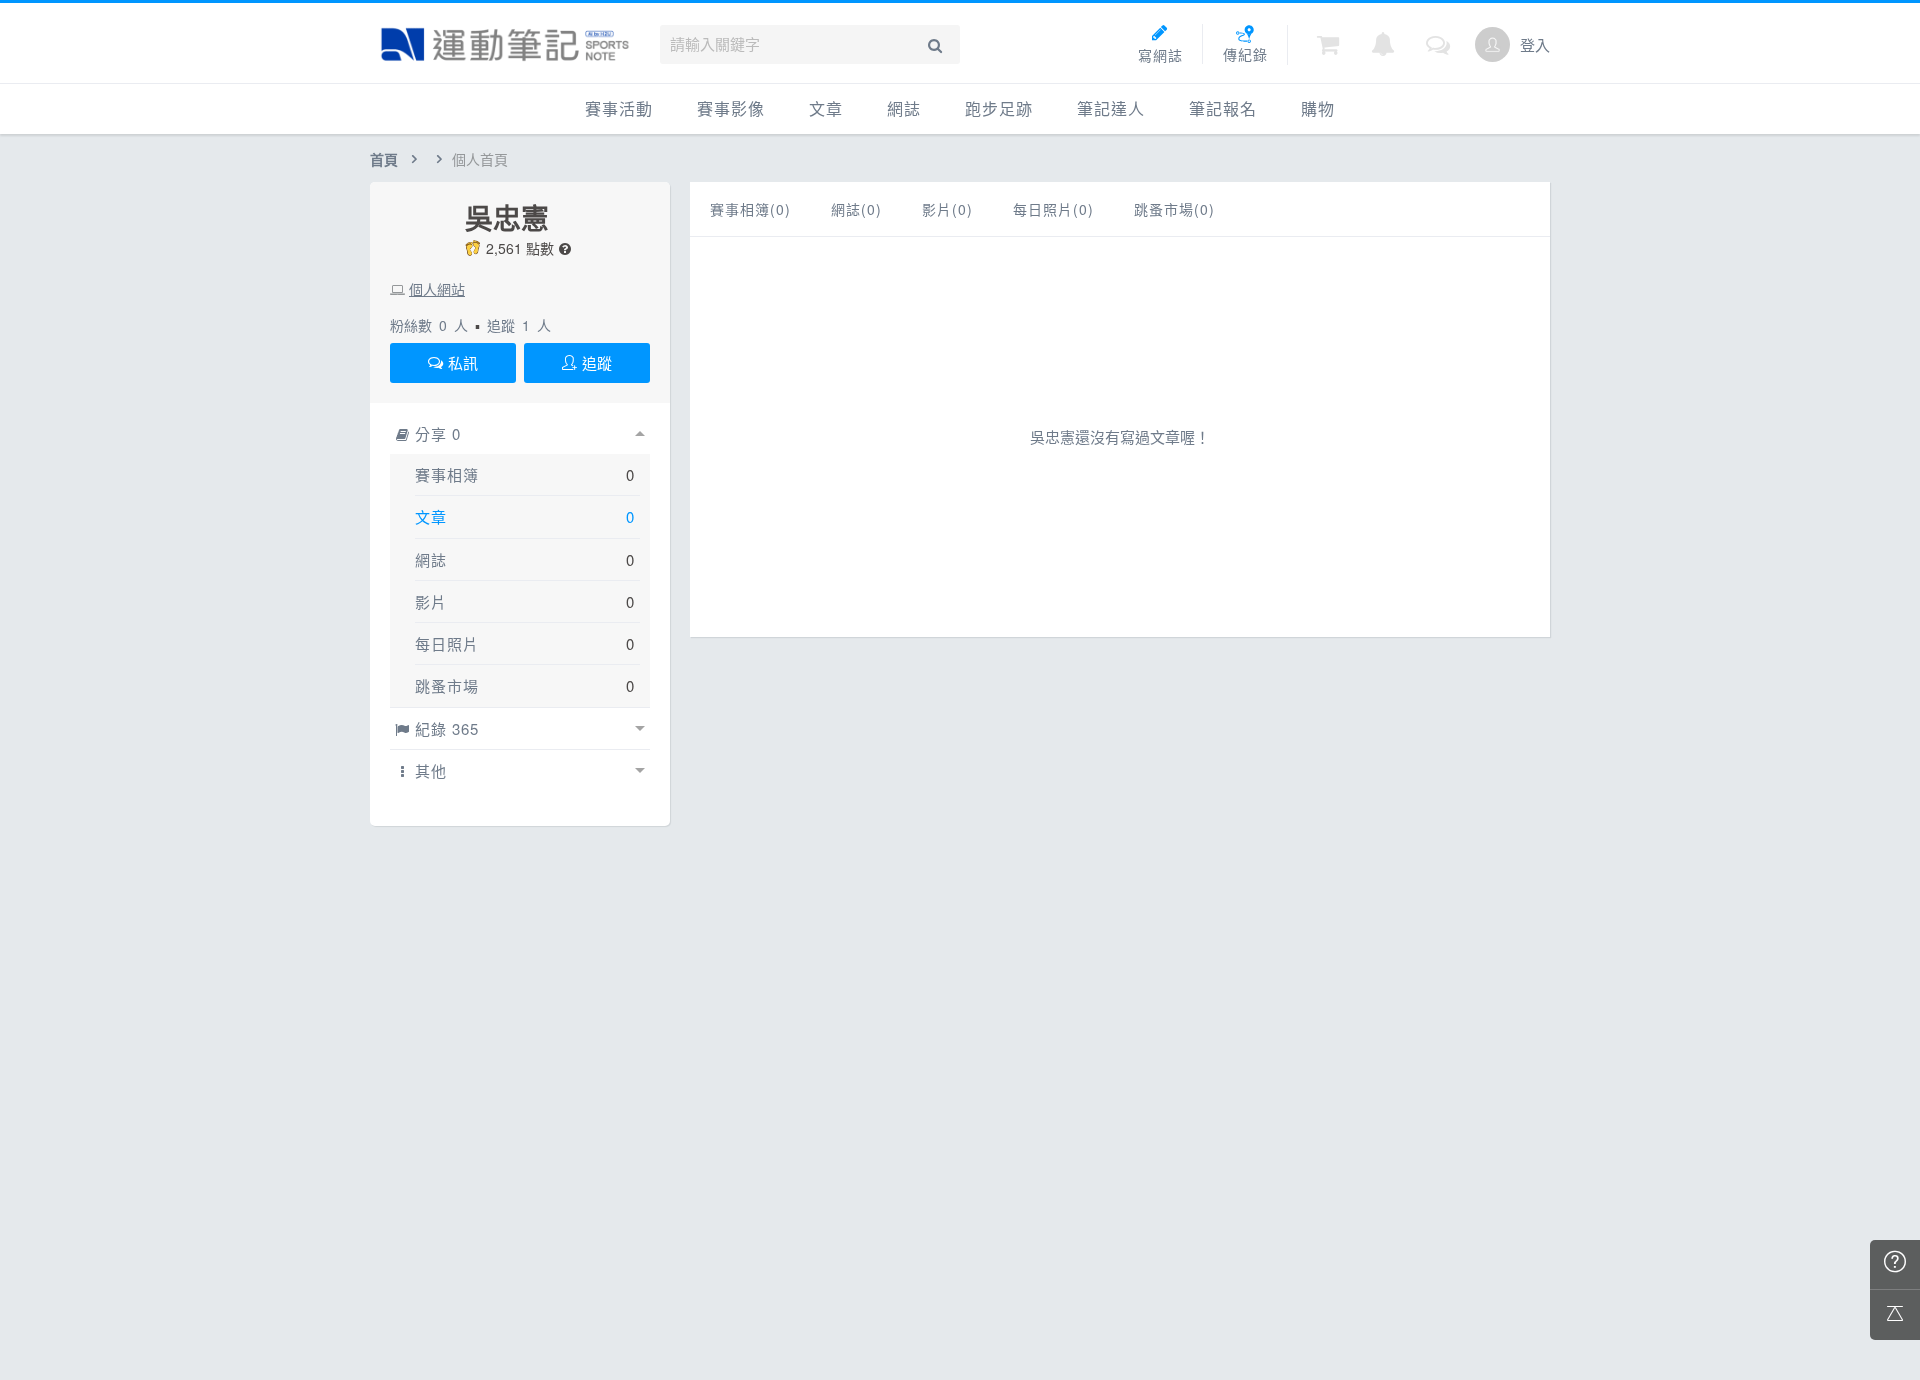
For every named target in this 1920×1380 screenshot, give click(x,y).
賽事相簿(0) (750, 209)
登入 (1535, 44)
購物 (1318, 108)
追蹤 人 (519, 325)
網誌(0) (856, 209)
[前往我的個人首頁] (1492, 44)
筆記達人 (1111, 108)
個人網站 (437, 289)
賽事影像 (731, 108)
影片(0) (947, 209)
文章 (826, 108)
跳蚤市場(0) (1174, 209)
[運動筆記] (505, 44)
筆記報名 (1223, 108)
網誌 (904, 108)
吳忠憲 (507, 218)
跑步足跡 (999, 108)
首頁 (384, 159)
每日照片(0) (1053, 209)
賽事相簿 (447, 474)
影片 (431, 601)
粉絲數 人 (429, 325)
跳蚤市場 (447, 685)
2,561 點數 (520, 248)
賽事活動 (619, 108)
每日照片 (447, 643)
